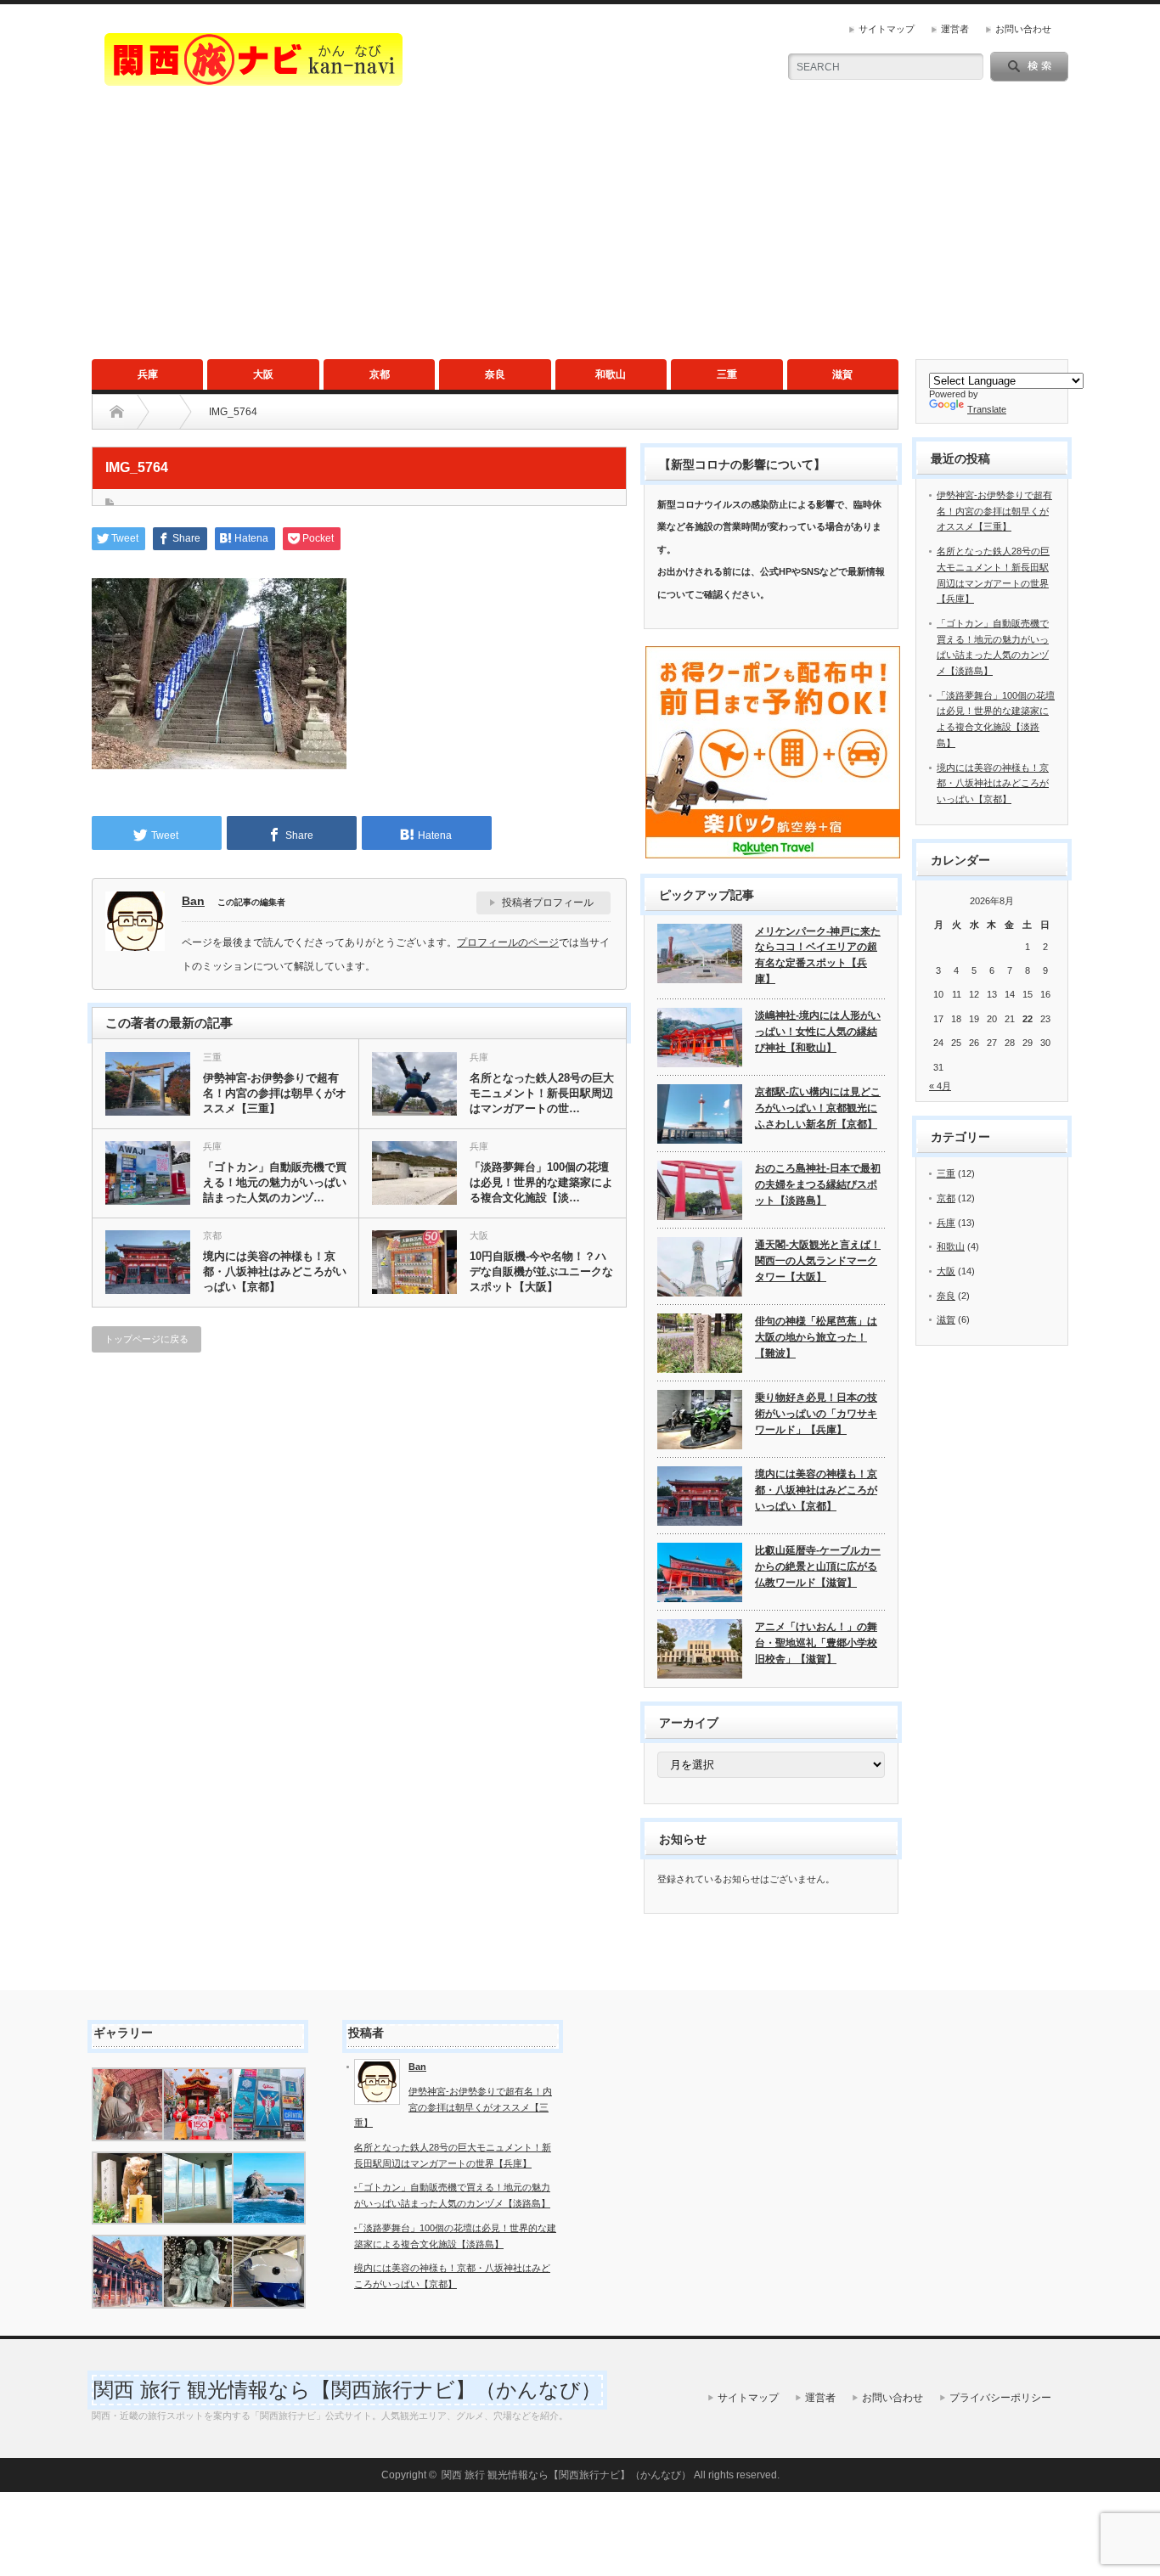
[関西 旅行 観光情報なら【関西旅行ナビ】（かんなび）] (253, 79)
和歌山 (611, 374)
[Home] (117, 412)
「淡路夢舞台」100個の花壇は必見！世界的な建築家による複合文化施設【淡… (541, 1182)
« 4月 (940, 1086)
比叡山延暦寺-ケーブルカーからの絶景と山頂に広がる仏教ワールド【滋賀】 (818, 1566)
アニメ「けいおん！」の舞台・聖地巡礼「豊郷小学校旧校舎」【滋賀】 (816, 1642)
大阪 (263, 374)
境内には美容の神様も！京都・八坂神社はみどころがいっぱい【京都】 (275, 1271)
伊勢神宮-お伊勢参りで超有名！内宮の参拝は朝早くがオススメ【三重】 (275, 1093)
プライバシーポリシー (1000, 2398)
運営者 (955, 29)
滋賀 (842, 374)
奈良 (495, 374)
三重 (727, 374)
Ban (193, 901)
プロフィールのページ (508, 942)
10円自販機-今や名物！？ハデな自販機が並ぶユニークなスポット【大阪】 (541, 1271)
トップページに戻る (146, 1339)
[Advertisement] (580, 232)
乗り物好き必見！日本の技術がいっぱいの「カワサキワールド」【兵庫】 (816, 1413)
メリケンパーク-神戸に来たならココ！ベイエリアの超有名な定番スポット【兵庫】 (818, 955)
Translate (987, 409)
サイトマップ (887, 29)
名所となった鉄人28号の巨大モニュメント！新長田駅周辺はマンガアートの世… (542, 1093)
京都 (380, 374)
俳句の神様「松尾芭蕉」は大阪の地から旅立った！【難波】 (816, 1337)
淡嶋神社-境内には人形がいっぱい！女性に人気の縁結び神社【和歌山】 (818, 1031)
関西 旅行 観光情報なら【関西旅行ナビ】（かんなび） (347, 2390)
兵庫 (148, 374)
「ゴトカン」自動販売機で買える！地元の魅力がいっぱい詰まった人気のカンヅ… (275, 1182)
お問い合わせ (1023, 29)
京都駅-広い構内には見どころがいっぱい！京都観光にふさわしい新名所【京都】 (818, 1108)
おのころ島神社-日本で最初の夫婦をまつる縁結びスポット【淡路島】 (818, 1184)
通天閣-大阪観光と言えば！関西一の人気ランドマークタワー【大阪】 (818, 1260)
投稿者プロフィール (548, 903)
